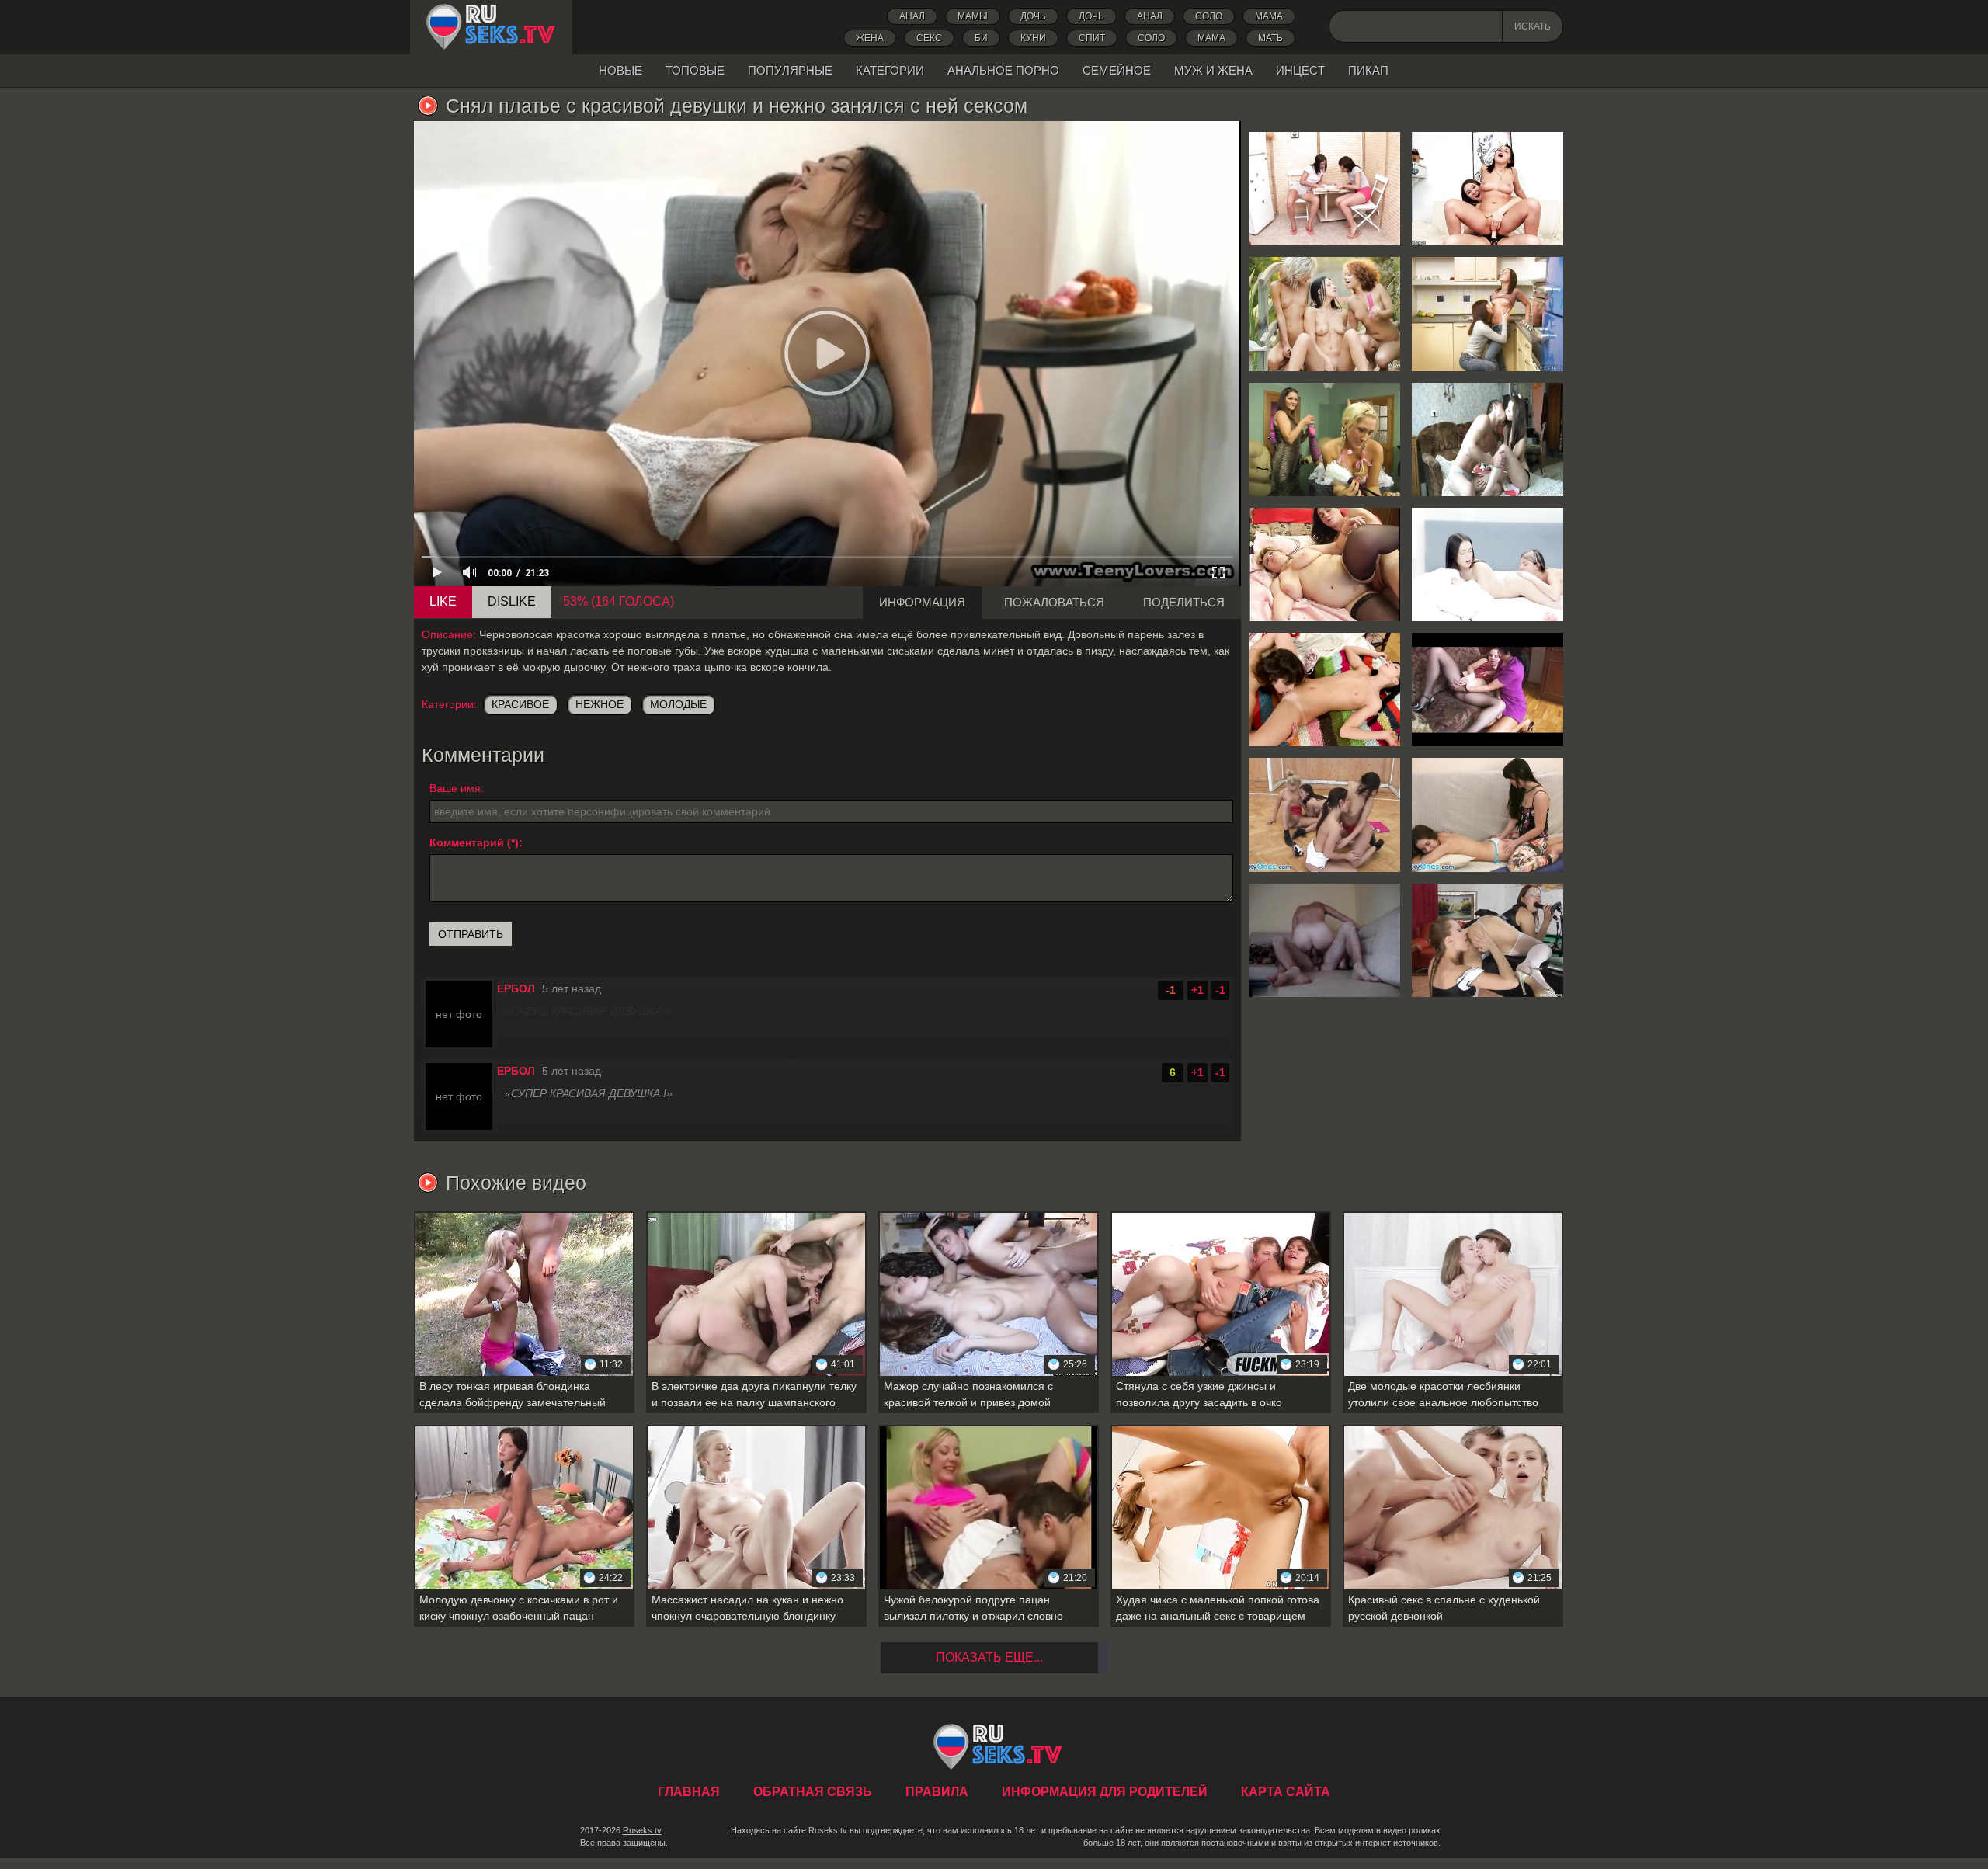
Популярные (790, 70)
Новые (620, 70)
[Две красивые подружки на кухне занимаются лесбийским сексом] (1488, 314)
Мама (1269, 16)
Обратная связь (813, 1792)
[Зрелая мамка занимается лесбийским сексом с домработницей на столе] (1324, 439)
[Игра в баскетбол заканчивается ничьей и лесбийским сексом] (1324, 815)
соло (1151, 38)
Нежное (600, 704)
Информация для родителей (1105, 1792)
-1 (1220, 990)
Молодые (678, 704)
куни (1033, 38)
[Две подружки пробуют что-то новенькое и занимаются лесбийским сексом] (1324, 690)
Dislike (512, 601)
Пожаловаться (1054, 602)
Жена (870, 38)
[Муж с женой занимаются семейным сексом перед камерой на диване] (1324, 940)
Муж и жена (1213, 70)
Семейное (1117, 70)
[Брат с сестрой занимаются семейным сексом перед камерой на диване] (1488, 439)
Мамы (973, 16)
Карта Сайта (1286, 1792)
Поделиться (1184, 602)
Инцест (1300, 70)
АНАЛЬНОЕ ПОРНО (1003, 70)
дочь (1033, 16)
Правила (937, 1792)
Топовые (695, 70)
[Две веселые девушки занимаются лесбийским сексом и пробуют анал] (1488, 189)
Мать (1270, 38)
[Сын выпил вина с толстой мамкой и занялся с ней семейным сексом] (1324, 565)
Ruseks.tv (642, 1830)
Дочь (1091, 16)
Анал (912, 16)
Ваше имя (455, 788)
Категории (890, 70)
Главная (491, 27)
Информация (922, 602)
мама (1211, 38)
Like (443, 601)
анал (1150, 16)
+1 (1197, 990)
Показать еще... (989, 1657)
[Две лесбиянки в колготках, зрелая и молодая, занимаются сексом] (1488, 690)
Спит (1092, 38)
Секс (929, 38)
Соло (1209, 16)
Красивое (520, 704)
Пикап (1368, 70)
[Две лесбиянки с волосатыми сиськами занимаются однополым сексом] (1488, 815)
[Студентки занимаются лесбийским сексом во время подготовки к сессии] (1324, 189)
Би (981, 38)
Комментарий (467, 842)
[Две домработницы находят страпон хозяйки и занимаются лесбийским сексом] (1488, 940)
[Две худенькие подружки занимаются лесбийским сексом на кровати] (1488, 565)
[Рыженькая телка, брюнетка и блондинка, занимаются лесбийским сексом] (1324, 314)
